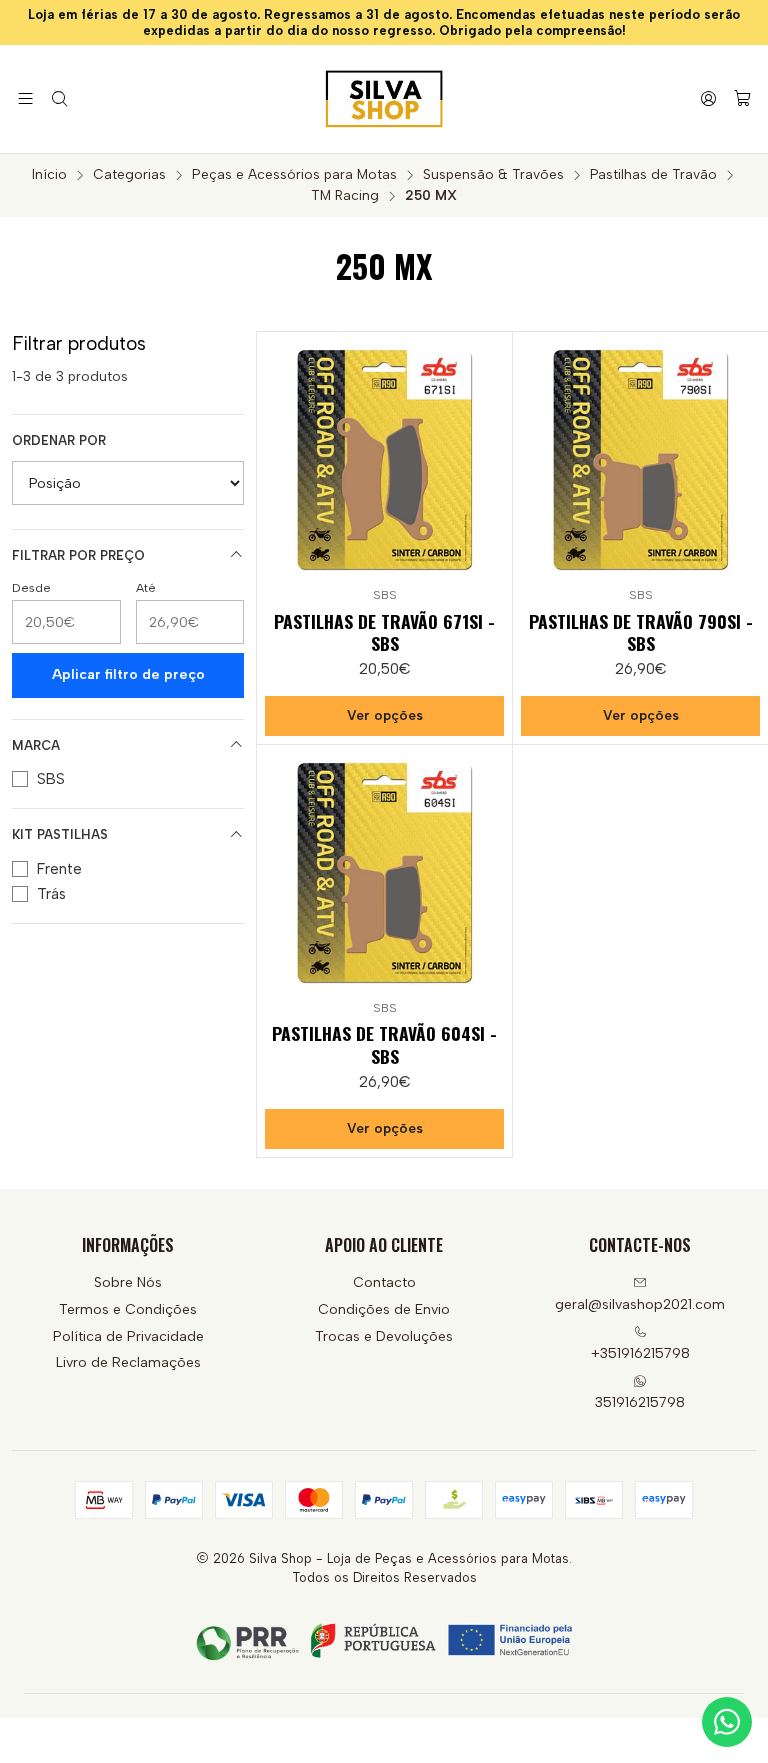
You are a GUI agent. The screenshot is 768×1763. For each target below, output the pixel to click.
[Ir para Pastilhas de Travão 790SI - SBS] (640, 459)
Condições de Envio (384, 1309)
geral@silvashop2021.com (640, 1304)
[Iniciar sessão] (708, 98)
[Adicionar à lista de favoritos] (488, 455)
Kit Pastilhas (60, 834)
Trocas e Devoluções (384, 1336)
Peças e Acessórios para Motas (294, 175)
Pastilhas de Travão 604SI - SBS (384, 1044)
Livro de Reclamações (128, 1362)
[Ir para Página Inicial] (384, 99)
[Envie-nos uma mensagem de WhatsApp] (727, 1722)
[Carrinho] (742, 99)
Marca (36, 745)
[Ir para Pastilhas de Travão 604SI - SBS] (384, 872)
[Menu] (25, 98)
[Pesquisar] (58, 98)
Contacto (384, 1282)
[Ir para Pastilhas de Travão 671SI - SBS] (384, 459)
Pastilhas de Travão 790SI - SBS (641, 632)
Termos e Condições (128, 1309)
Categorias (129, 175)
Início (49, 175)
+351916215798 (640, 1353)
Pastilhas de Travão (653, 175)
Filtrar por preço (78, 555)
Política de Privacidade (128, 1336)
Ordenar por (59, 440)
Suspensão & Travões (493, 175)
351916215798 (640, 1402)
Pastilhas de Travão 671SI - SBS (384, 632)
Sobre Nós (128, 1282)
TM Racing (345, 196)
